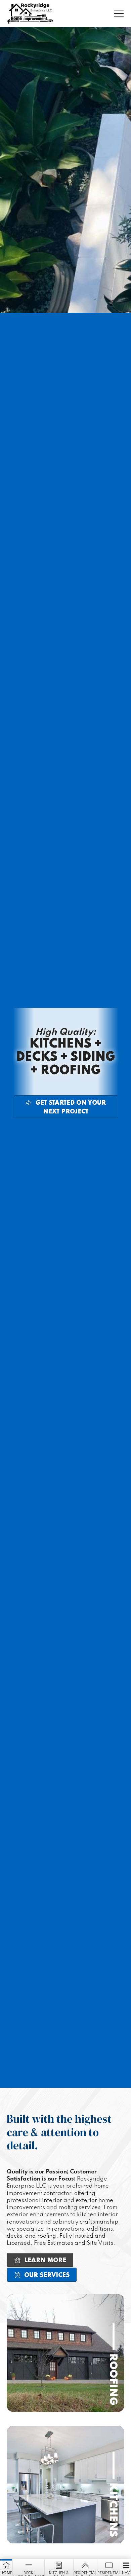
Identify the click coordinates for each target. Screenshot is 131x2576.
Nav (126, 2573)
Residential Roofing (85, 2573)
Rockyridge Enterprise (30, 13)
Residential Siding (109, 2573)
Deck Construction (28, 2573)
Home (6, 2573)
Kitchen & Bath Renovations (59, 2573)
